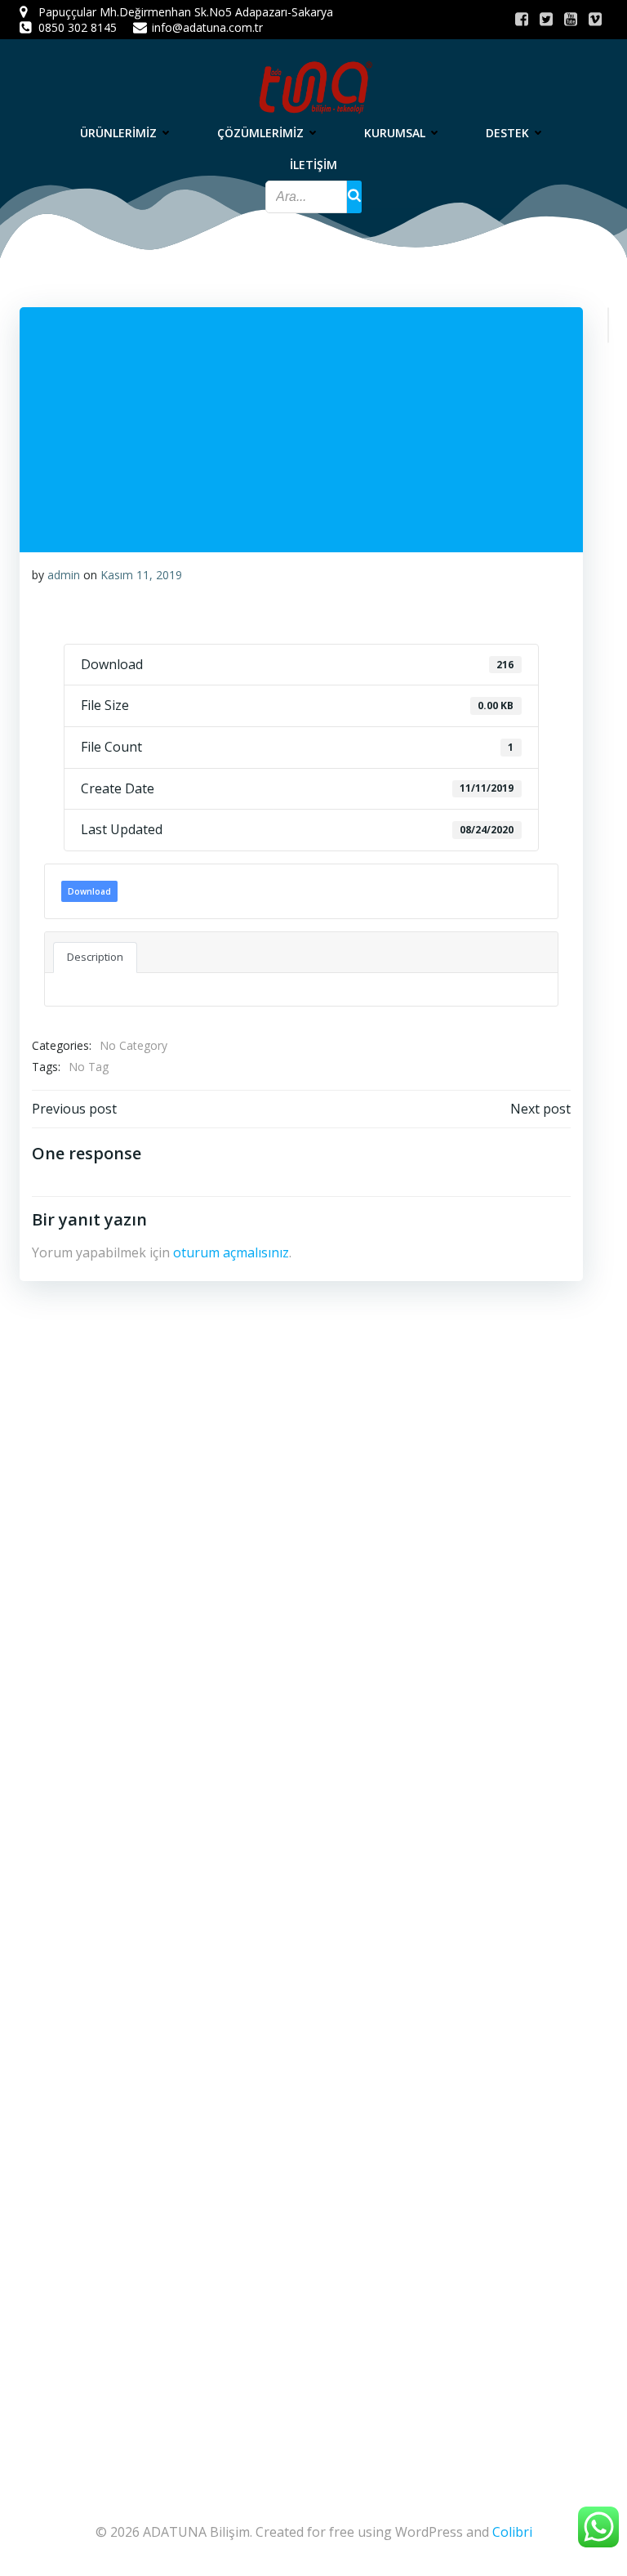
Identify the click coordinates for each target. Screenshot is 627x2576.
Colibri (512, 2532)
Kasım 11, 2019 (141, 575)
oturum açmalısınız (231, 1252)
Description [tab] (95, 957)
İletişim (313, 165)
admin (64, 575)
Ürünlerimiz (118, 133)
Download (89, 891)
